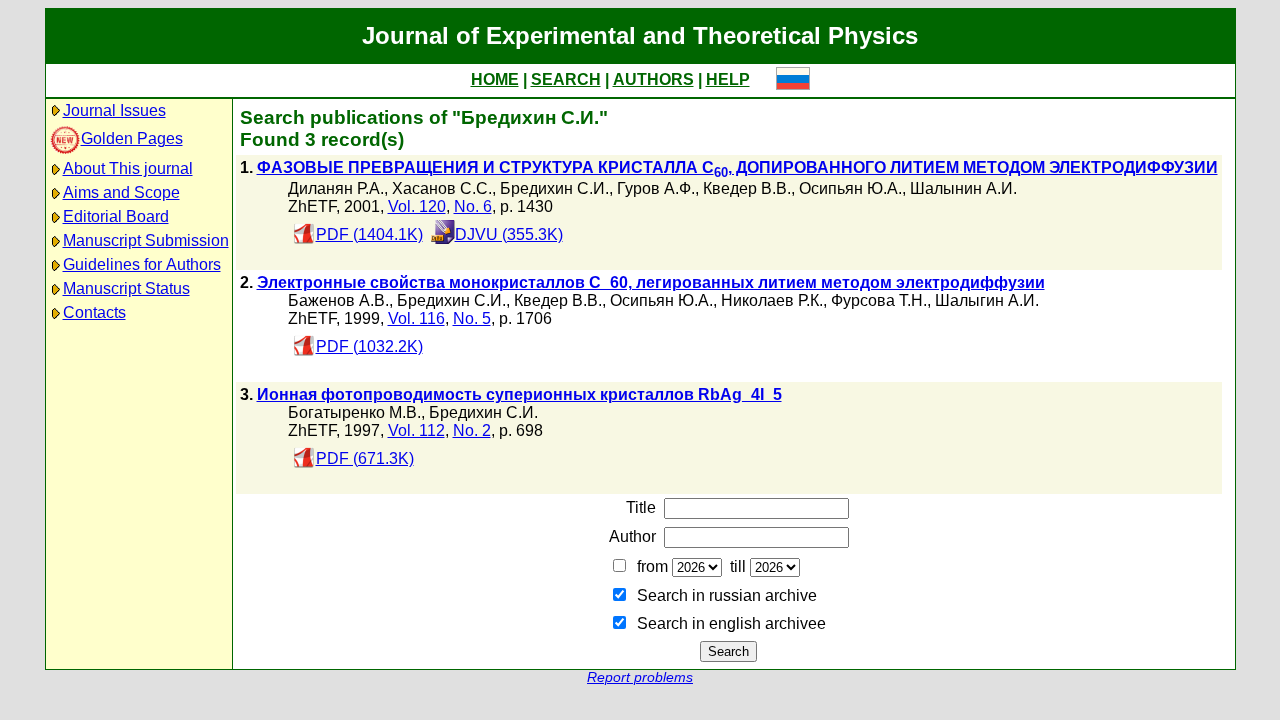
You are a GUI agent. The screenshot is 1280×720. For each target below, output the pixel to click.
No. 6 (473, 206)
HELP (728, 79)
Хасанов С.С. (442, 188)
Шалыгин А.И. (987, 300)
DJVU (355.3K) (509, 234)
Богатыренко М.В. (354, 412)
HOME (495, 79)
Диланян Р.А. (336, 188)
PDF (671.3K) (365, 458)
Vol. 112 (416, 430)
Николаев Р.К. (772, 300)
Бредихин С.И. (554, 188)
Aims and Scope (121, 192)
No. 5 (472, 318)
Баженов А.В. (338, 300)
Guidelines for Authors (142, 264)
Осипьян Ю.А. (850, 188)
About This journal (128, 168)
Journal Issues (114, 110)
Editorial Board (116, 216)
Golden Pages (132, 138)
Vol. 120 (417, 206)
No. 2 (472, 430)
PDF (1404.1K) (369, 234)
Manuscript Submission (146, 240)
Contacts (94, 312)
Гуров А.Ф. (656, 188)
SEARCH (566, 79)
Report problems (640, 677)
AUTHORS (653, 79)
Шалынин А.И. (963, 188)
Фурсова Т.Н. (879, 300)
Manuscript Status (126, 288)
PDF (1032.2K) (369, 346)
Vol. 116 (416, 318)
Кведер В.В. (747, 188)
